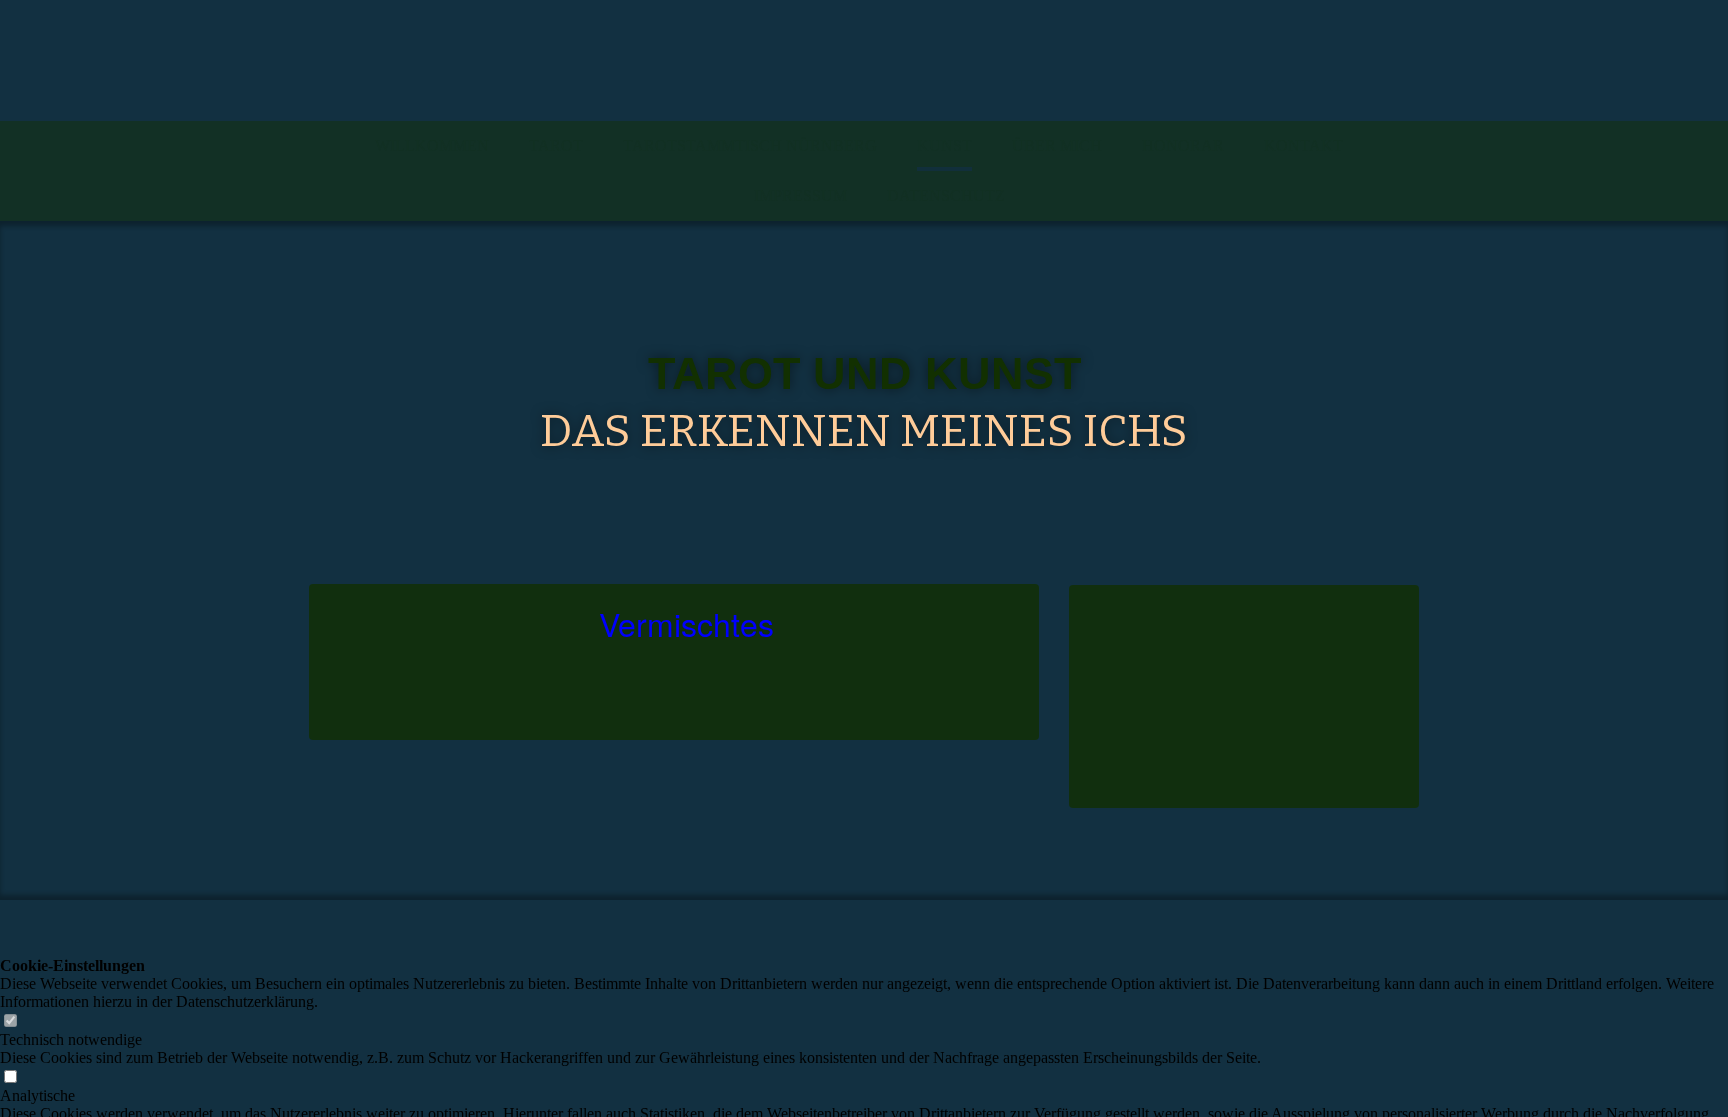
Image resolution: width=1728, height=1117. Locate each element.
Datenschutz (946, 195)
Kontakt (1303, 145)
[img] (864, 60)
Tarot (556, 145)
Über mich (1057, 145)
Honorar (1183, 145)
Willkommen (432, 145)
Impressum (800, 195)
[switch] (10, 1021)
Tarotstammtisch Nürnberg (750, 145)
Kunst (944, 145)
